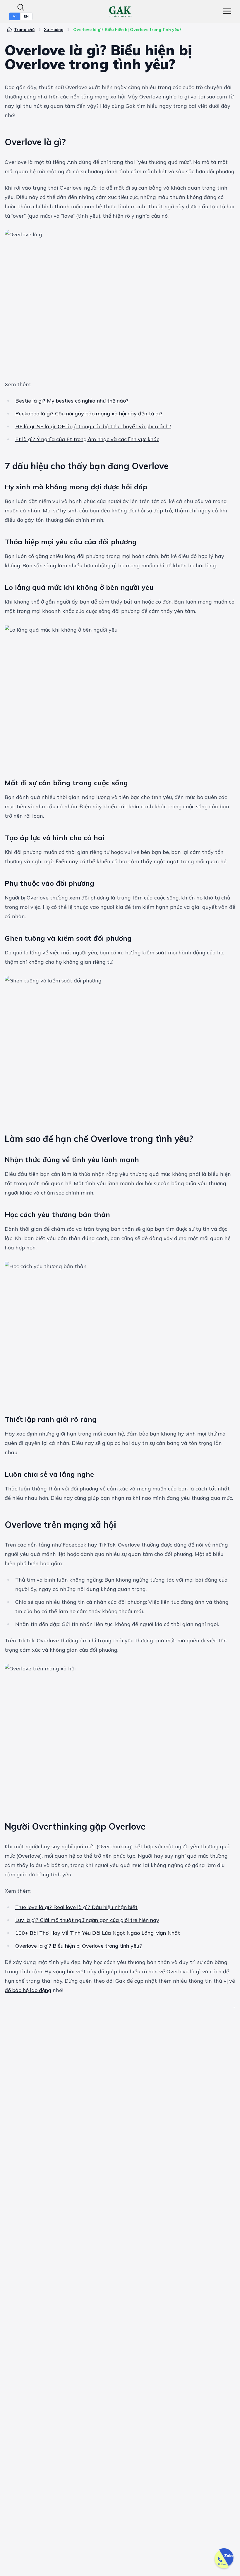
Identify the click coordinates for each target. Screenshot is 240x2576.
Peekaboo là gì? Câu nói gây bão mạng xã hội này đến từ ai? (89, 414)
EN (26, 16)
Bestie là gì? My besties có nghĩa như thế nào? (72, 401)
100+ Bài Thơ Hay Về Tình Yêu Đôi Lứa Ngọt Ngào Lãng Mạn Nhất (98, 1933)
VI (15, 16)
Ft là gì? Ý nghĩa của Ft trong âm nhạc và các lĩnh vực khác (87, 439)
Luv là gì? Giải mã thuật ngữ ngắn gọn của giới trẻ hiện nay (87, 1920)
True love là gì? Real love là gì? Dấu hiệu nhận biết (76, 1907)
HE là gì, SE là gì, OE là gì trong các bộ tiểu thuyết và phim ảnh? (93, 426)
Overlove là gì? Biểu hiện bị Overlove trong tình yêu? (79, 1946)
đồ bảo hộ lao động (28, 1990)
